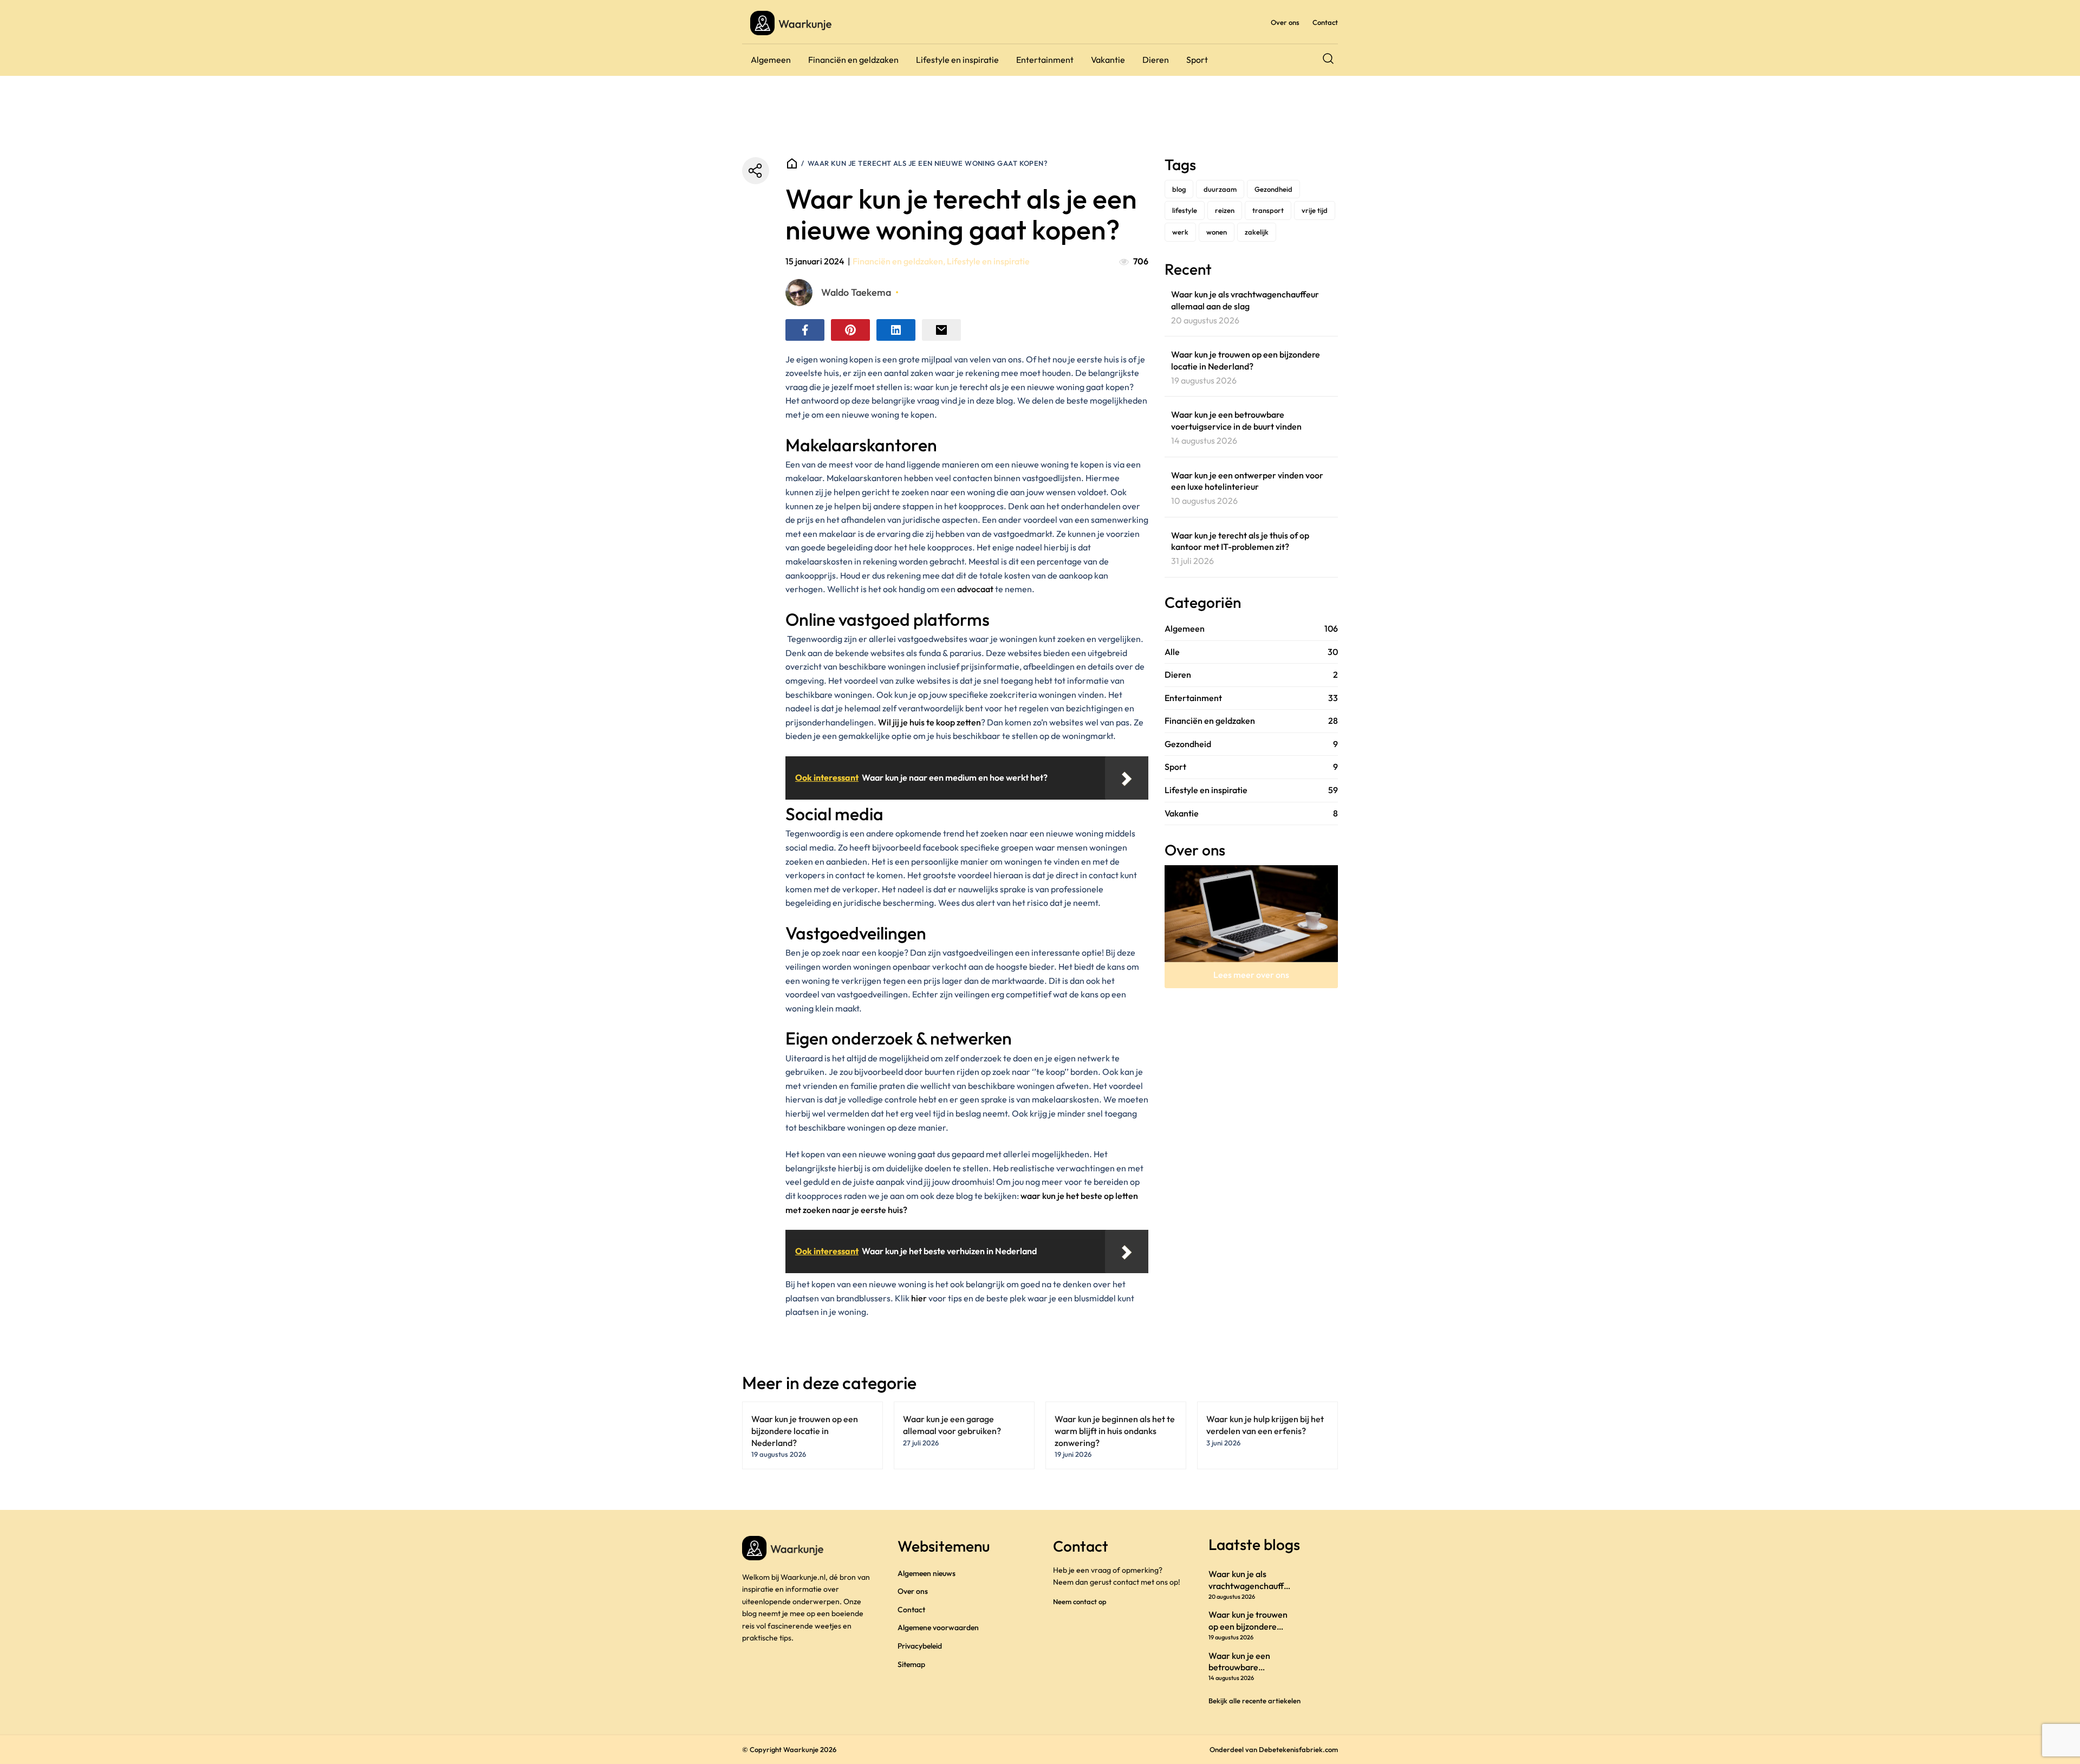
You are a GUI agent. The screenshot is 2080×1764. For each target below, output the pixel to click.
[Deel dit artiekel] (756, 171)
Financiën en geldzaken (853, 60)
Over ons (1285, 22)
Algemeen (771, 60)
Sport (1197, 60)
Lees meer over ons (1251, 975)
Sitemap (911, 1664)
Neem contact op (1080, 1601)
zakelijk (1257, 232)
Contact (1325, 22)
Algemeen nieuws (927, 1573)
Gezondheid (1273, 189)
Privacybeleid (920, 1646)
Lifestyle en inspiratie (957, 60)
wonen (1217, 232)
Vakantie (1108, 60)
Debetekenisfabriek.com (1298, 1749)
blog (1179, 189)
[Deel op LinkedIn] (896, 330)
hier (920, 1298)
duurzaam (1220, 189)
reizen (1225, 210)
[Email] (941, 330)
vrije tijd (1315, 210)
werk (1180, 232)
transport (1268, 210)
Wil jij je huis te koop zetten (929, 722)
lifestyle (1185, 210)
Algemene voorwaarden (938, 1627)
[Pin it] (850, 330)
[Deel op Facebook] (805, 330)
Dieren (1156, 60)
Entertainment (1045, 60)
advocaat (976, 589)
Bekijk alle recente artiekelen (1254, 1701)
